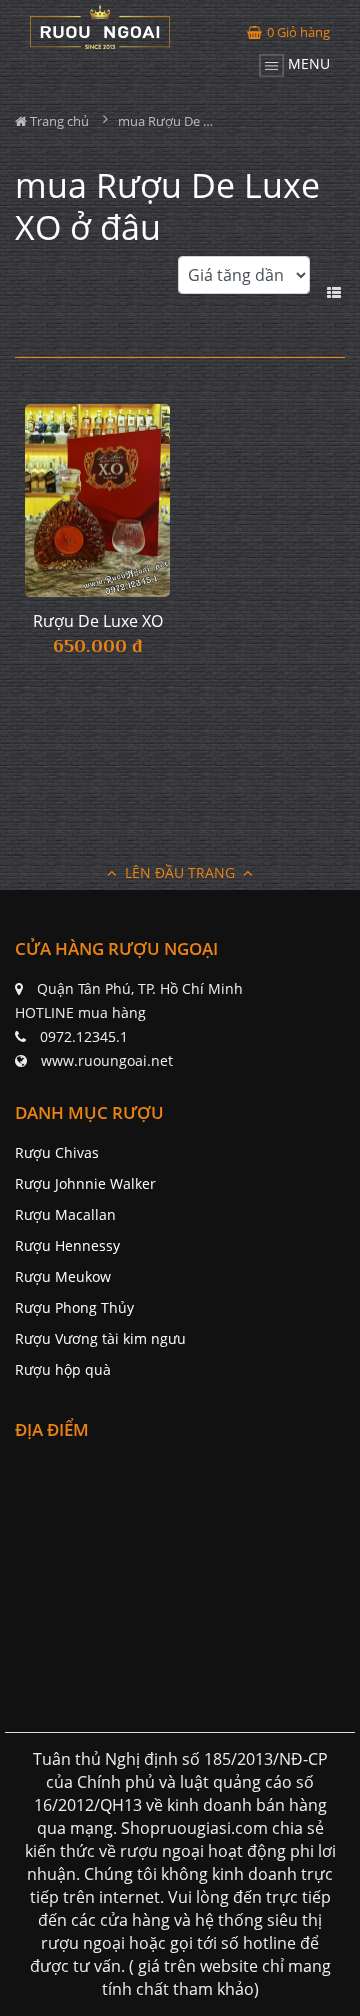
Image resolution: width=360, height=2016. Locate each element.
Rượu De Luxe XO (98, 621)
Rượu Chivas (57, 1152)
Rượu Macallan (65, 1214)
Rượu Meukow (63, 1276)
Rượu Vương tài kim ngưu (100, 1338)
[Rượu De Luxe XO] (97, 501)
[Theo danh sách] (336, 290)
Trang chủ (58, 121)
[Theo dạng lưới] (318, 290)
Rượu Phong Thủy (74, 1307)
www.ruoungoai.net (107, 1060)
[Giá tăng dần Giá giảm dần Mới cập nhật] (244, 286)
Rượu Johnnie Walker (85, 1183)
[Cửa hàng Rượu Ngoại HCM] (100, 27)
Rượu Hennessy (67, 1245)
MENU (307, 63)
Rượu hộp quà (63, 1369)
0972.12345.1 (84, 1036)
